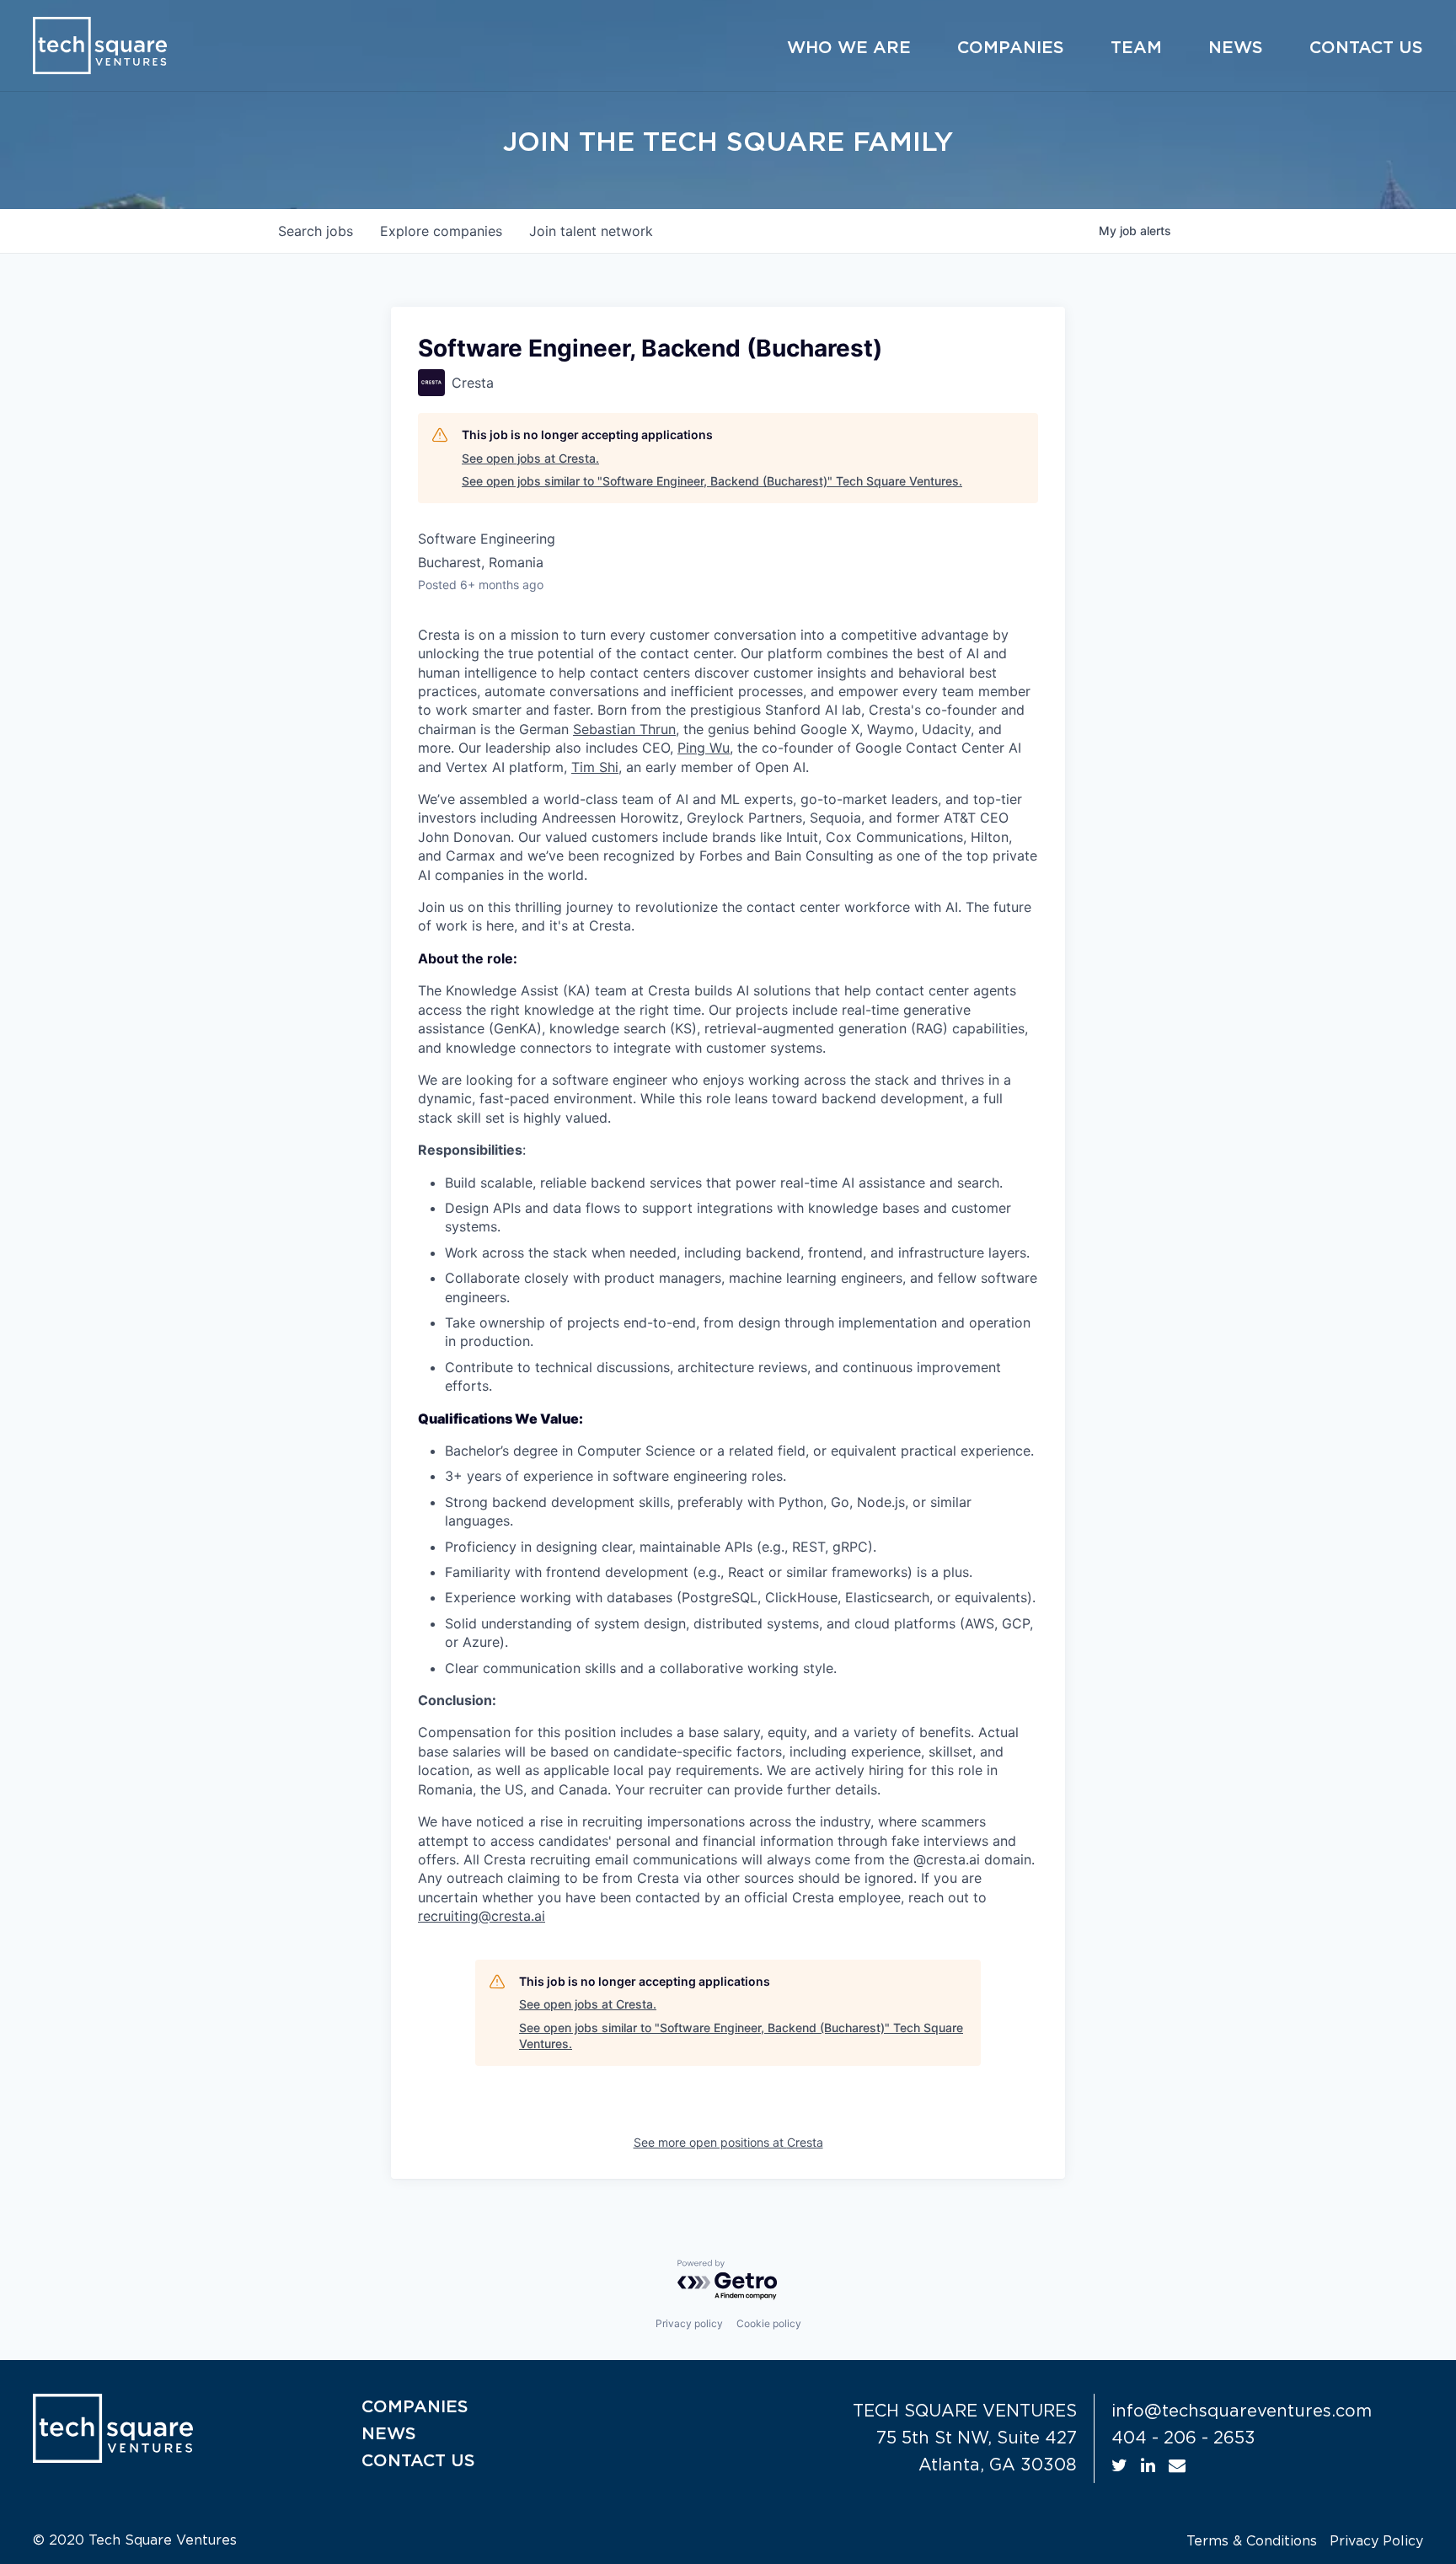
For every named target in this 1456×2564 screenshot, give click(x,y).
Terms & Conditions (1252, 2541)
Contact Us (1366, 48)
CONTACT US (418, 2461)
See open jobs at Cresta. (530, 458)
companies (441, 231)
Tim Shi (595, 767)
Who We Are (849, 48)
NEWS (389, 2434)
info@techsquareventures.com (1242, 2411)
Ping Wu (704, 748)
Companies (1011, 48)
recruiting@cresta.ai (482, 1916)
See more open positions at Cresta (728, 2142)
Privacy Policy (1376, 2541)
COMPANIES (415, 2407)
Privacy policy (689, 2323)
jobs (316, 231)
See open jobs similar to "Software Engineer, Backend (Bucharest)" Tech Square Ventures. (712, 481)
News (1236, 48)
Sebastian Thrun (624, 729)
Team (1136, 48)
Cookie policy (769, 2323)
